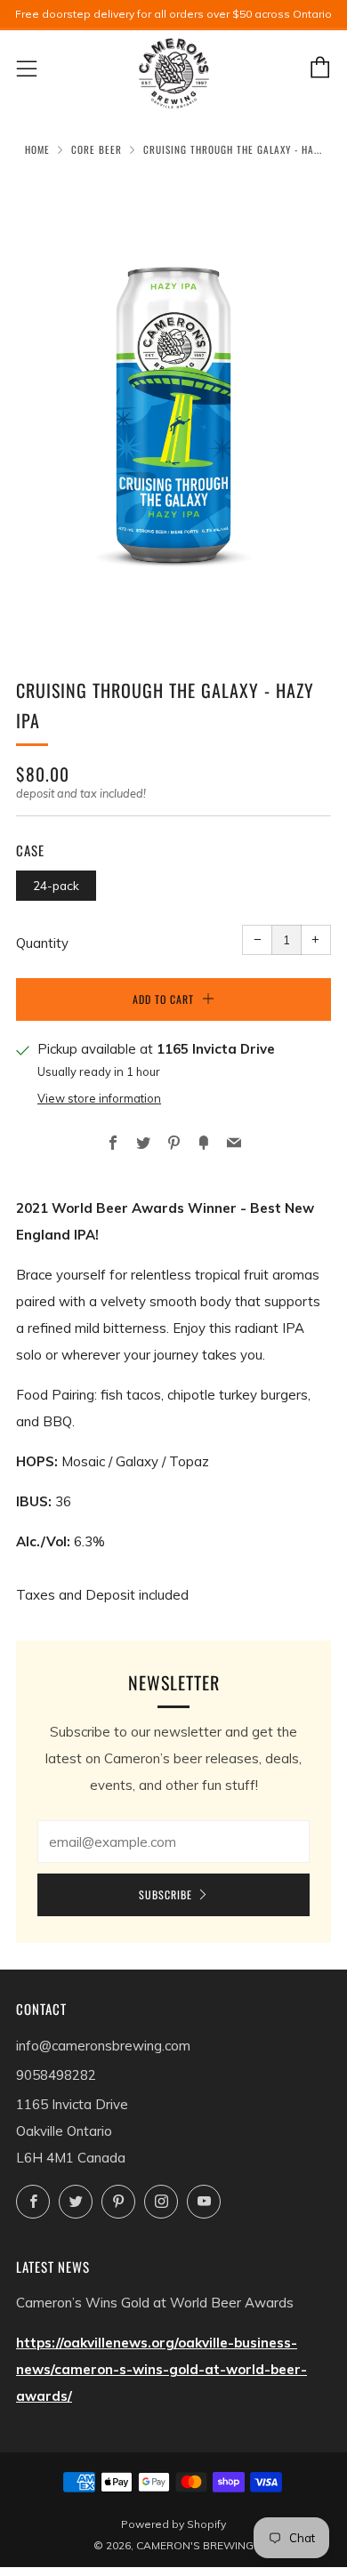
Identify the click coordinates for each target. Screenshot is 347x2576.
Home (37, 149)
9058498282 (56, 2075)
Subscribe (165, 1894)
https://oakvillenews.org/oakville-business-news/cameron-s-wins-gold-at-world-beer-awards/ (161, 2369)
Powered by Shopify (173, 2524)
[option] (173, 405)
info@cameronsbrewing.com (103, 2046)
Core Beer (97, 149)
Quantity (42, 943)
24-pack (56, 885)
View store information (99, 1098)
